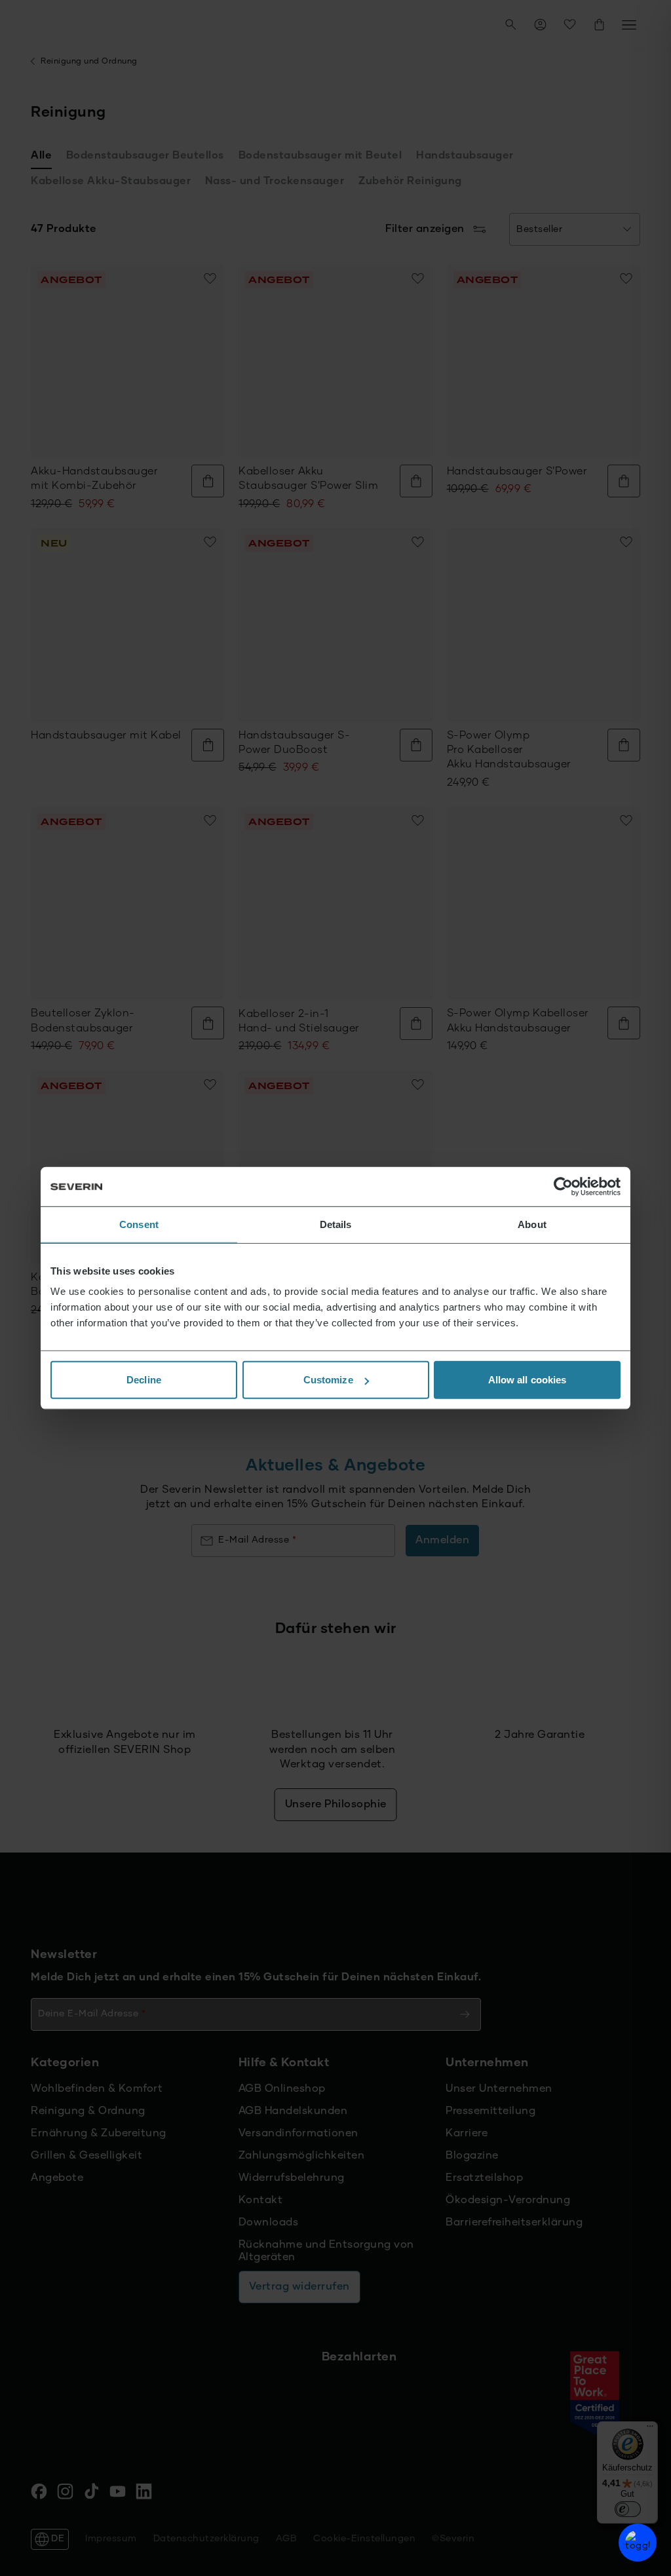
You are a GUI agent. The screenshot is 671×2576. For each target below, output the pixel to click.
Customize (328, 1380)
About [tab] (532, 1224)
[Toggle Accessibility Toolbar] (638, 2543)
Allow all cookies (527, 1380)
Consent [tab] (139, 1224)
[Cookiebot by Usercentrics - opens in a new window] (563, 1186)
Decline (144, 1380)
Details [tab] (336, 1224)
